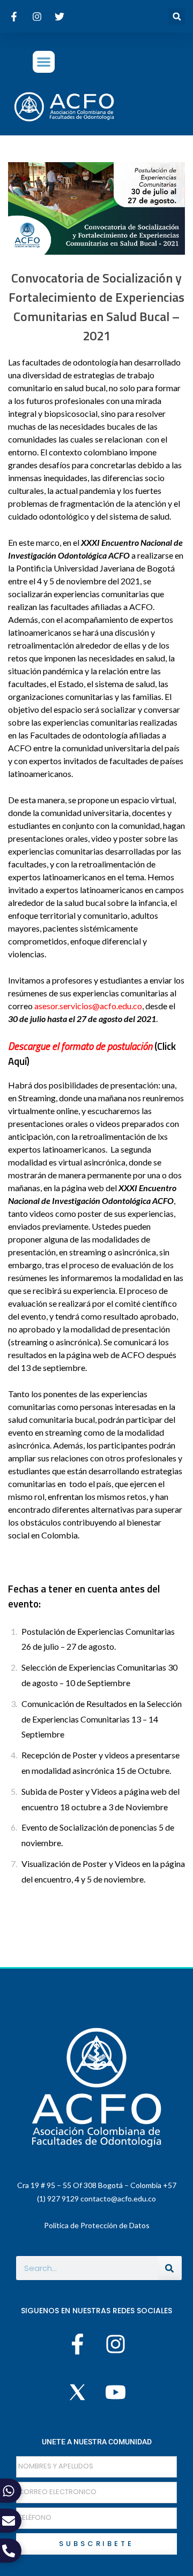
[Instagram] (115, 2344)
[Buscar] (170, 2268)
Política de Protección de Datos (97, 2225)
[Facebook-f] (78, 2344)
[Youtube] (115, 2392)
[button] (177, 16)
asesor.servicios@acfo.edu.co (88, 1006)
